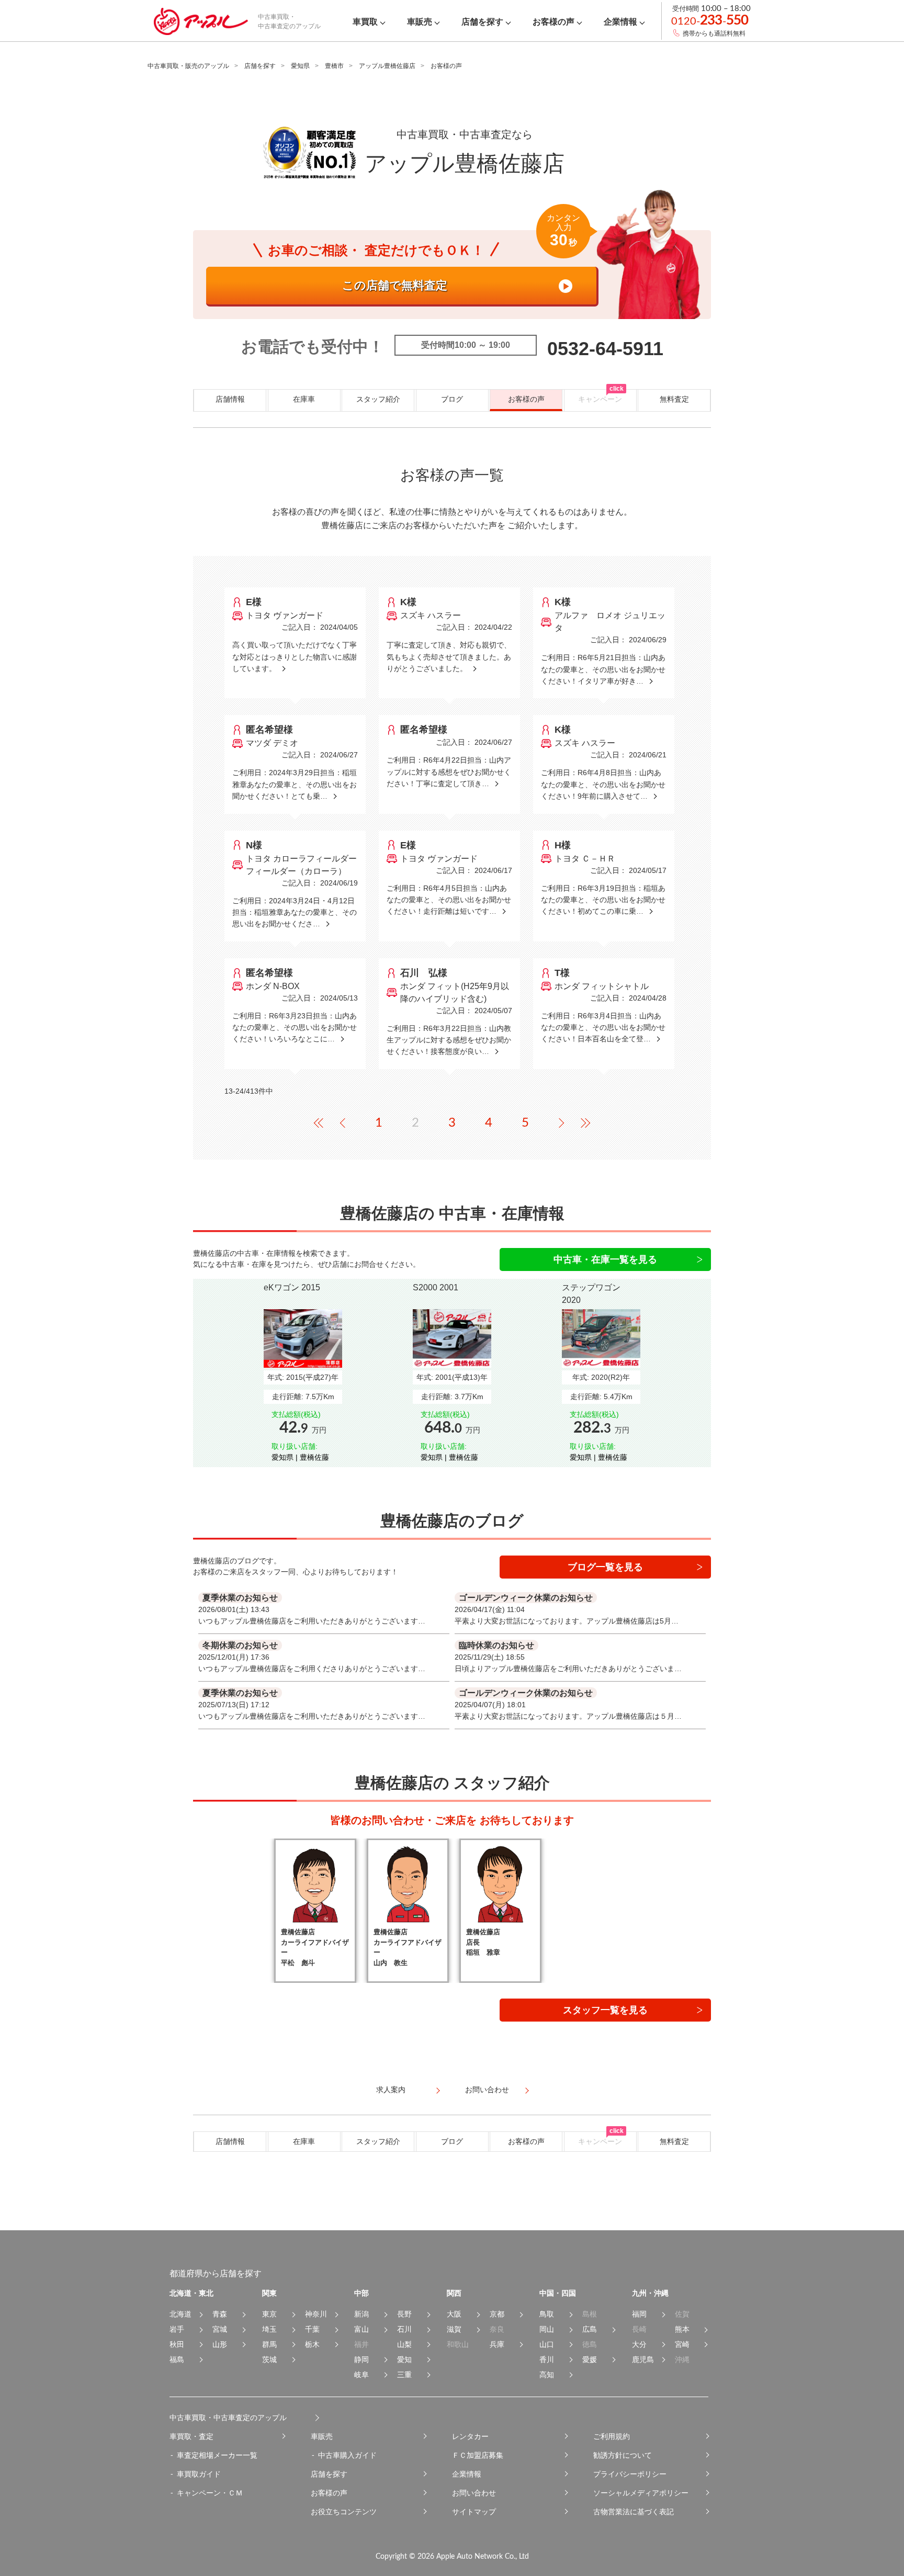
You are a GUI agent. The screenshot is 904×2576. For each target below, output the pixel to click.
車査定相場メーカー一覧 (217, 2455)
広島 (590, 2329)
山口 (547, 2344)
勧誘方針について (623, 2455)
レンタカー (470, 2436)
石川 (404, 2329)
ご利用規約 (612, 2436)
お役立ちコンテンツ (344, 2512)
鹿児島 (643, 2359)
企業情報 (467, 2474)
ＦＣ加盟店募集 (478, 2455)
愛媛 (590, 2359)
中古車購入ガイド (347, 2455)
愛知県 (300, 66)
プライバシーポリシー (630, 2474)
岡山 (547, 2329)
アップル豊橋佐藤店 (387, 66)
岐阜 (361, 2375)
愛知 (404, 2359)
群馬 (269, 2344)
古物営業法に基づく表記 (634, 2512)
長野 (404, 2314)
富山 (361, 2329)
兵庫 (497, 2344)
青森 (220, 2314)
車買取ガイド (199, 2474)
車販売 (322, 2436)
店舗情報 (230, 399)
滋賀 (454, 2329)
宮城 (220, 2329)
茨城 (269, 2359)
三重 (404, 2375)
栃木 (312, 2344)
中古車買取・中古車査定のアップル (228, 2418)
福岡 (639, 2314)
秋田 (177, 2344)
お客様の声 (526, 399)
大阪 (454, 2314)
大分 (639, 2344)
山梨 (404, 2344)
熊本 (682, 2329)
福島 (177, 2359)
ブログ (452, 399)
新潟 (361, 2314)
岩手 (177, 2329)
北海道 (180, 2314)
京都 (497, 2314)
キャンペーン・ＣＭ (210, 2493)
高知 (547, 2375)
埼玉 (269, 2329)
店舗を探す (260, 66)
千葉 (312, 2329)
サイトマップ (474, 2512)
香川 (547, 2359)
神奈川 (316, 2314)
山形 (220, 2344)
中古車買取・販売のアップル (188, 66)
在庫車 (304, 399)
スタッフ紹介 (378, 399)
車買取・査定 (191, 2436)
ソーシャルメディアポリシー (641, 2493)
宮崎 (682, 2344)
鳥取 (547, 2314)
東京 (269, 2314)
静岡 (361, 2359)
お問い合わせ (474, 2493)
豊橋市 (334, 66)
